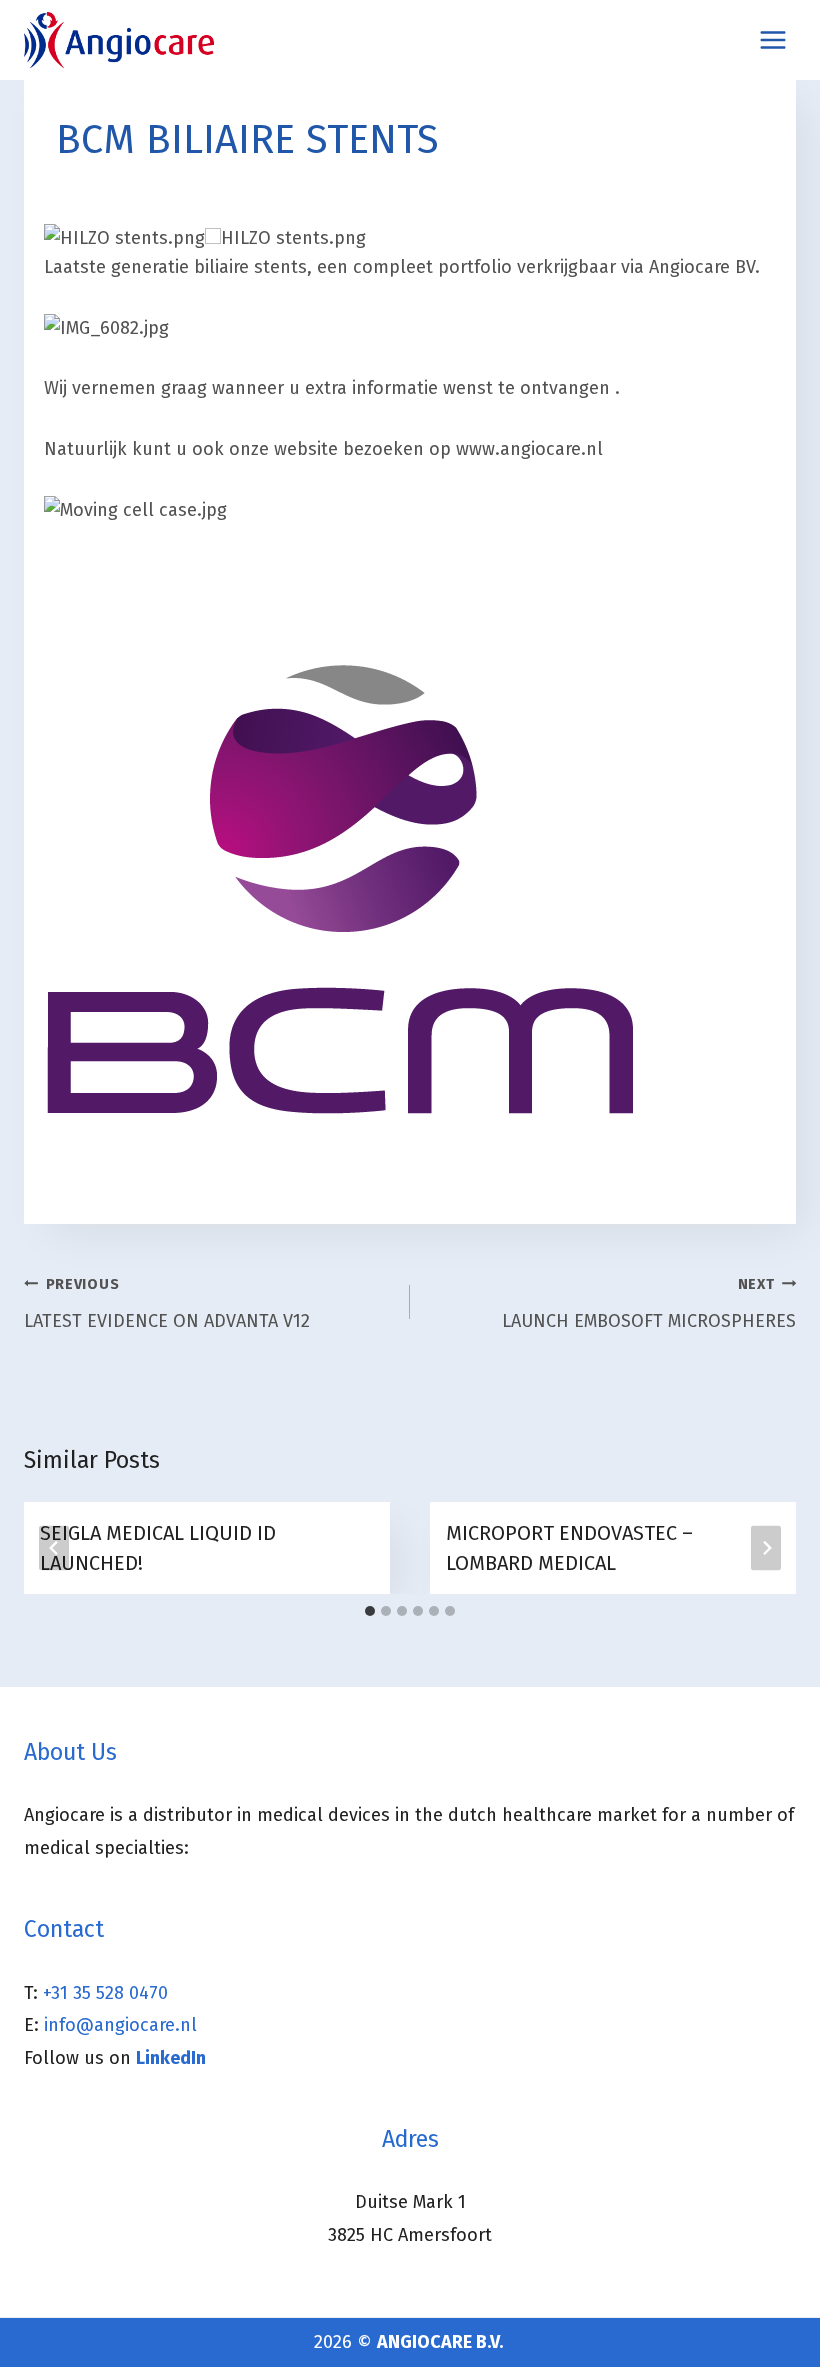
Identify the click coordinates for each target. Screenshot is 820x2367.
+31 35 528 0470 (105, 1993)
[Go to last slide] (54, 1547)
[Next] (766, 1547)
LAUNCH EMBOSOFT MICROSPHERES (649, 1304)
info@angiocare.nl (120, 2025)
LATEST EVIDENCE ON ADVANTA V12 (167, 1304)
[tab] (370, 1611)
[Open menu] (772, 39)
